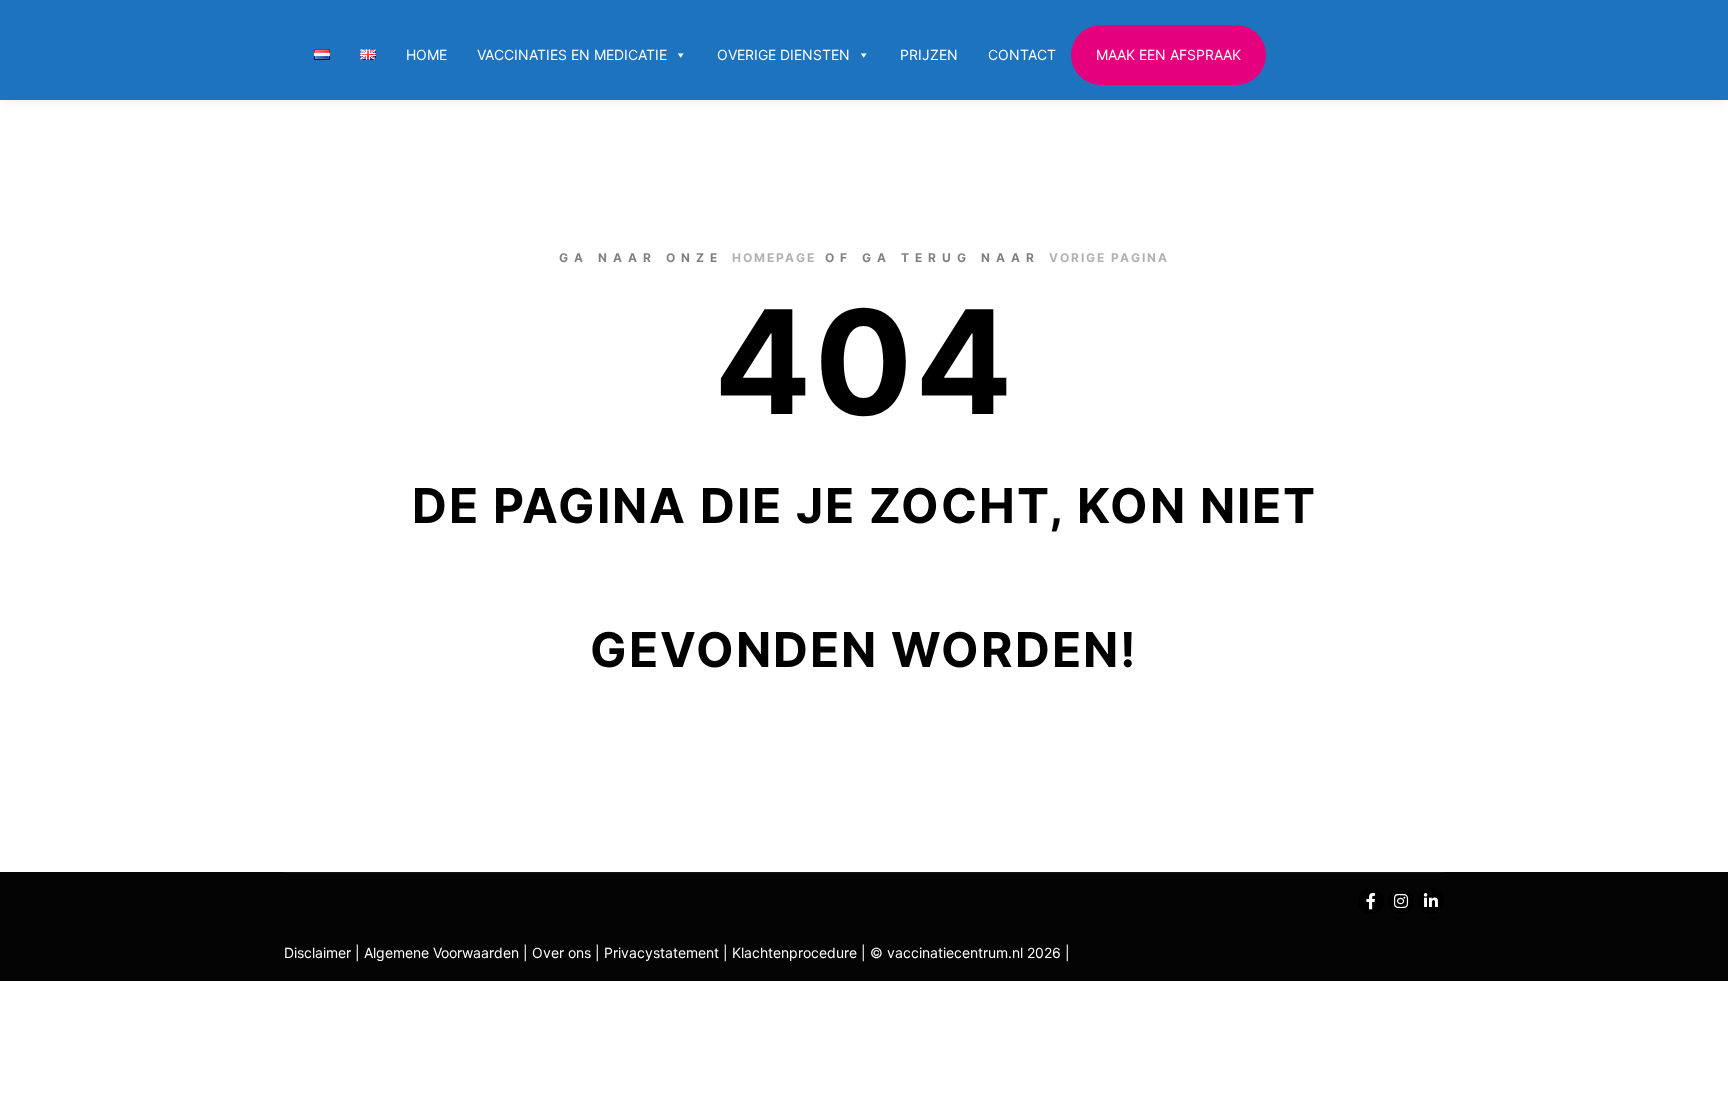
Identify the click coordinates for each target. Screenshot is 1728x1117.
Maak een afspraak (1168, 54)
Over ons (563, 952)
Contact (1022, 54)
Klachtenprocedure (794, 952)
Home (426, 54)
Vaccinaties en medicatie (572, 54)
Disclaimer (317, 952)
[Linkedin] (1431, 901)
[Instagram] (1401, 901)
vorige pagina (1109, 257)
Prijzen (929, 54)
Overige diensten (783, 54)
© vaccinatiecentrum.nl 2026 (965, 952)
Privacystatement (663, 952)
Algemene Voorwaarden (441, 952)
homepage (774, 257)
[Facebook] (1371, 901)
